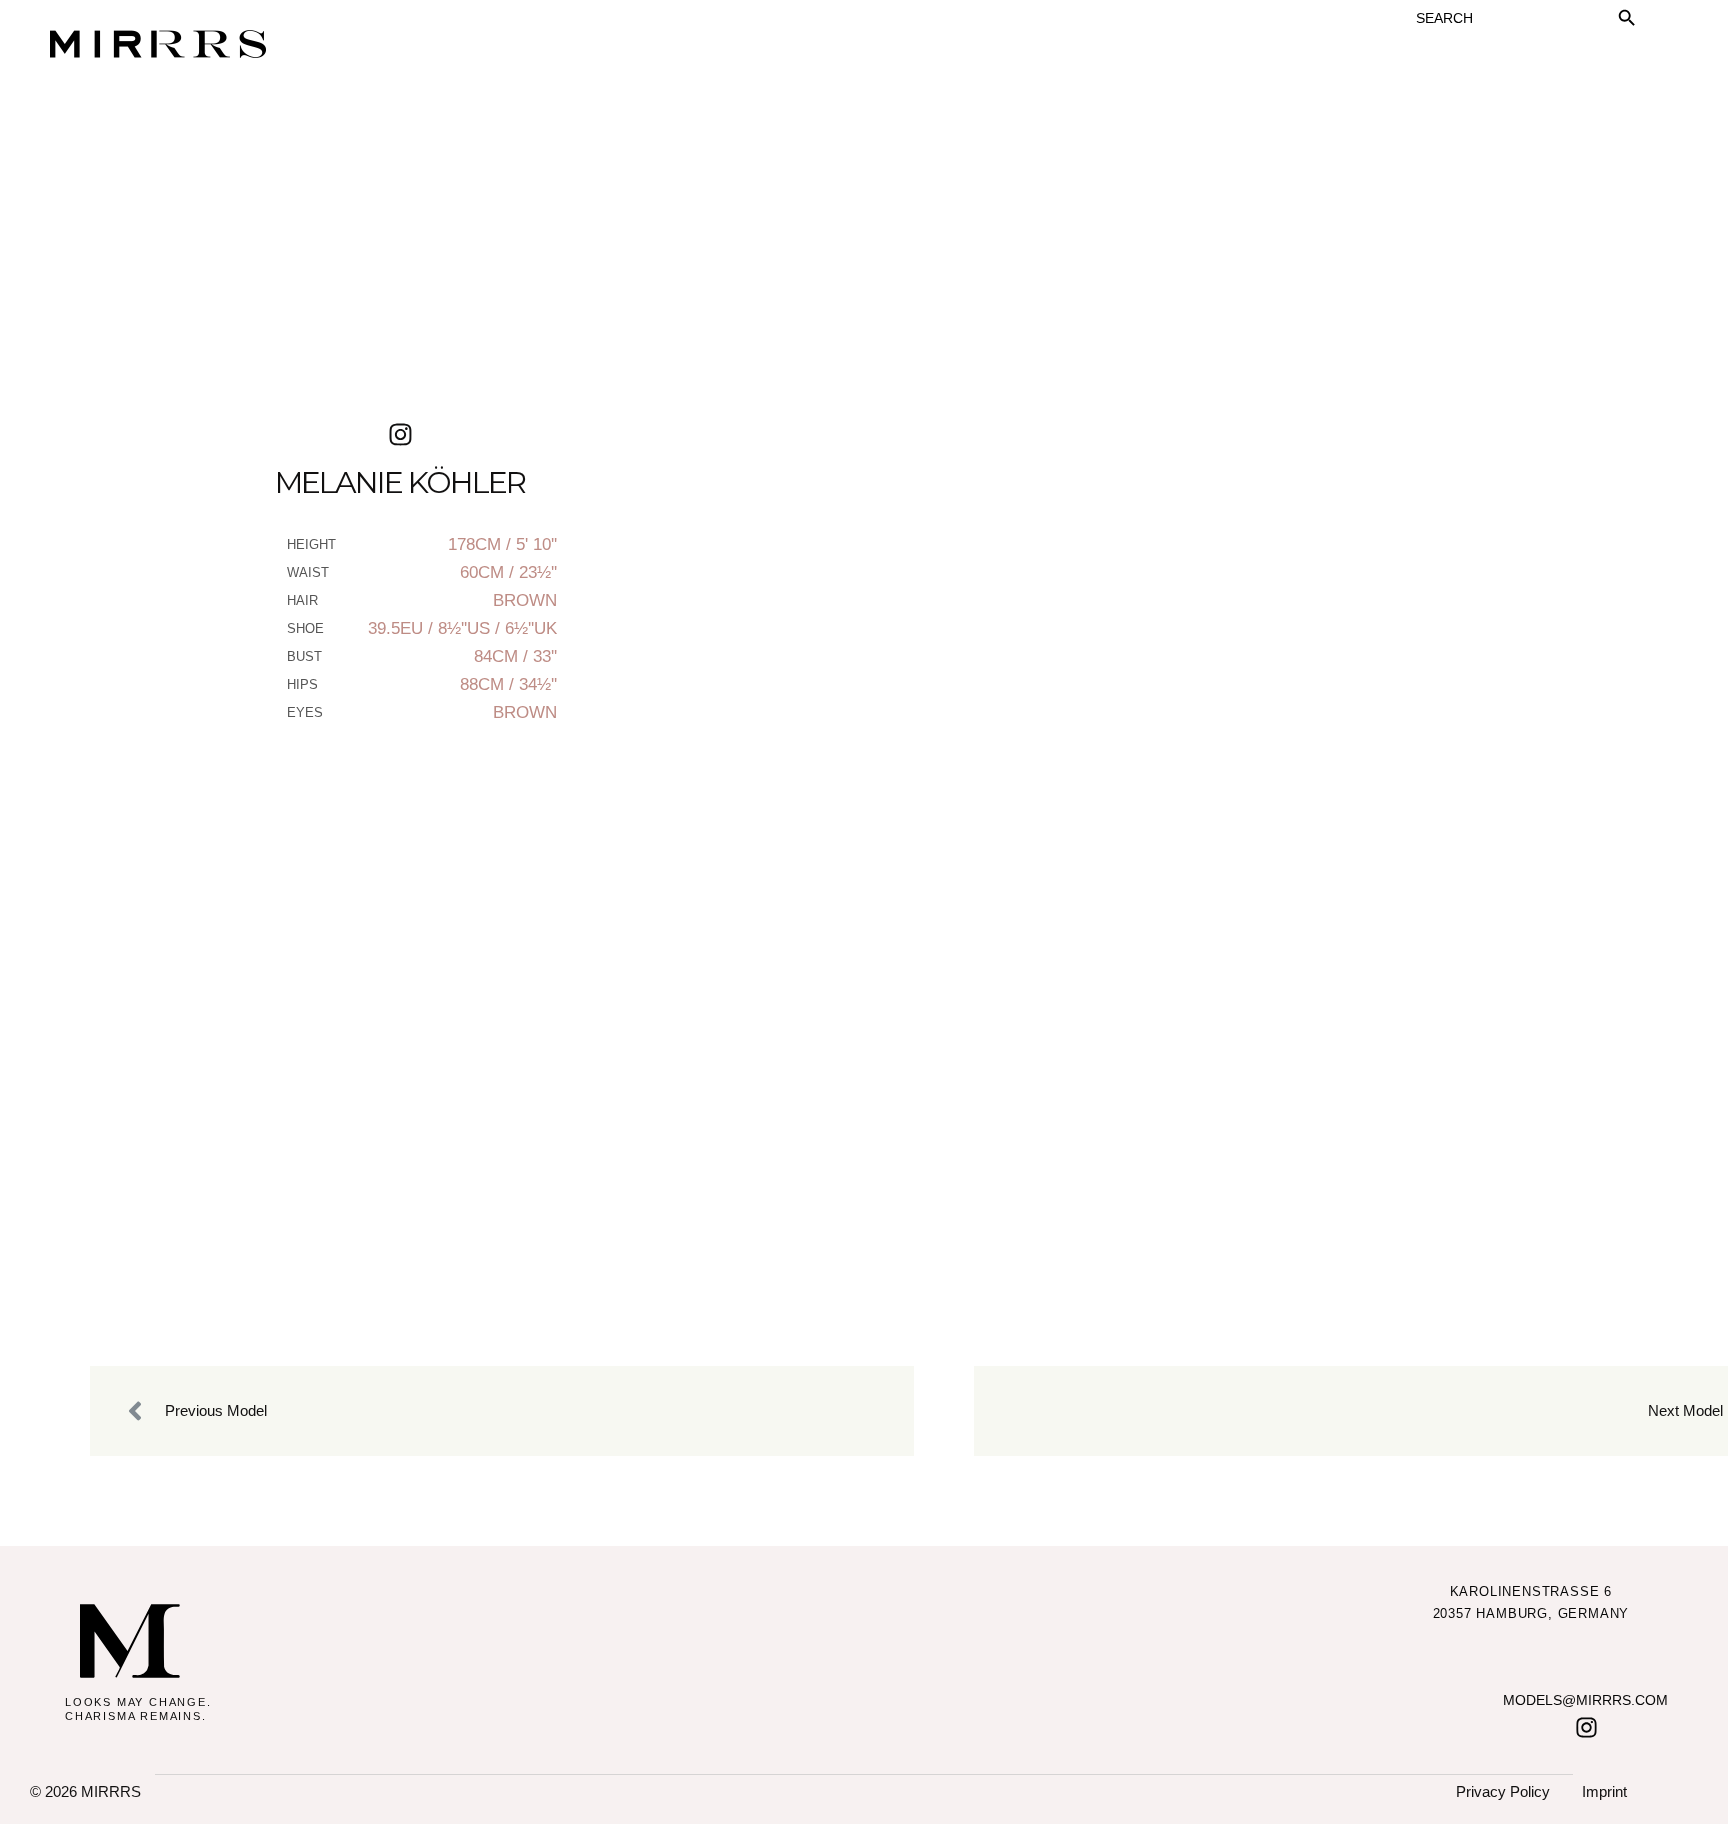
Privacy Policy (1503, 1791)
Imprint (1604, 1791)
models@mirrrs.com (1585, 1700)
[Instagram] (1586, 1727)
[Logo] (130, 1641)
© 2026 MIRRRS (85, 1791)
